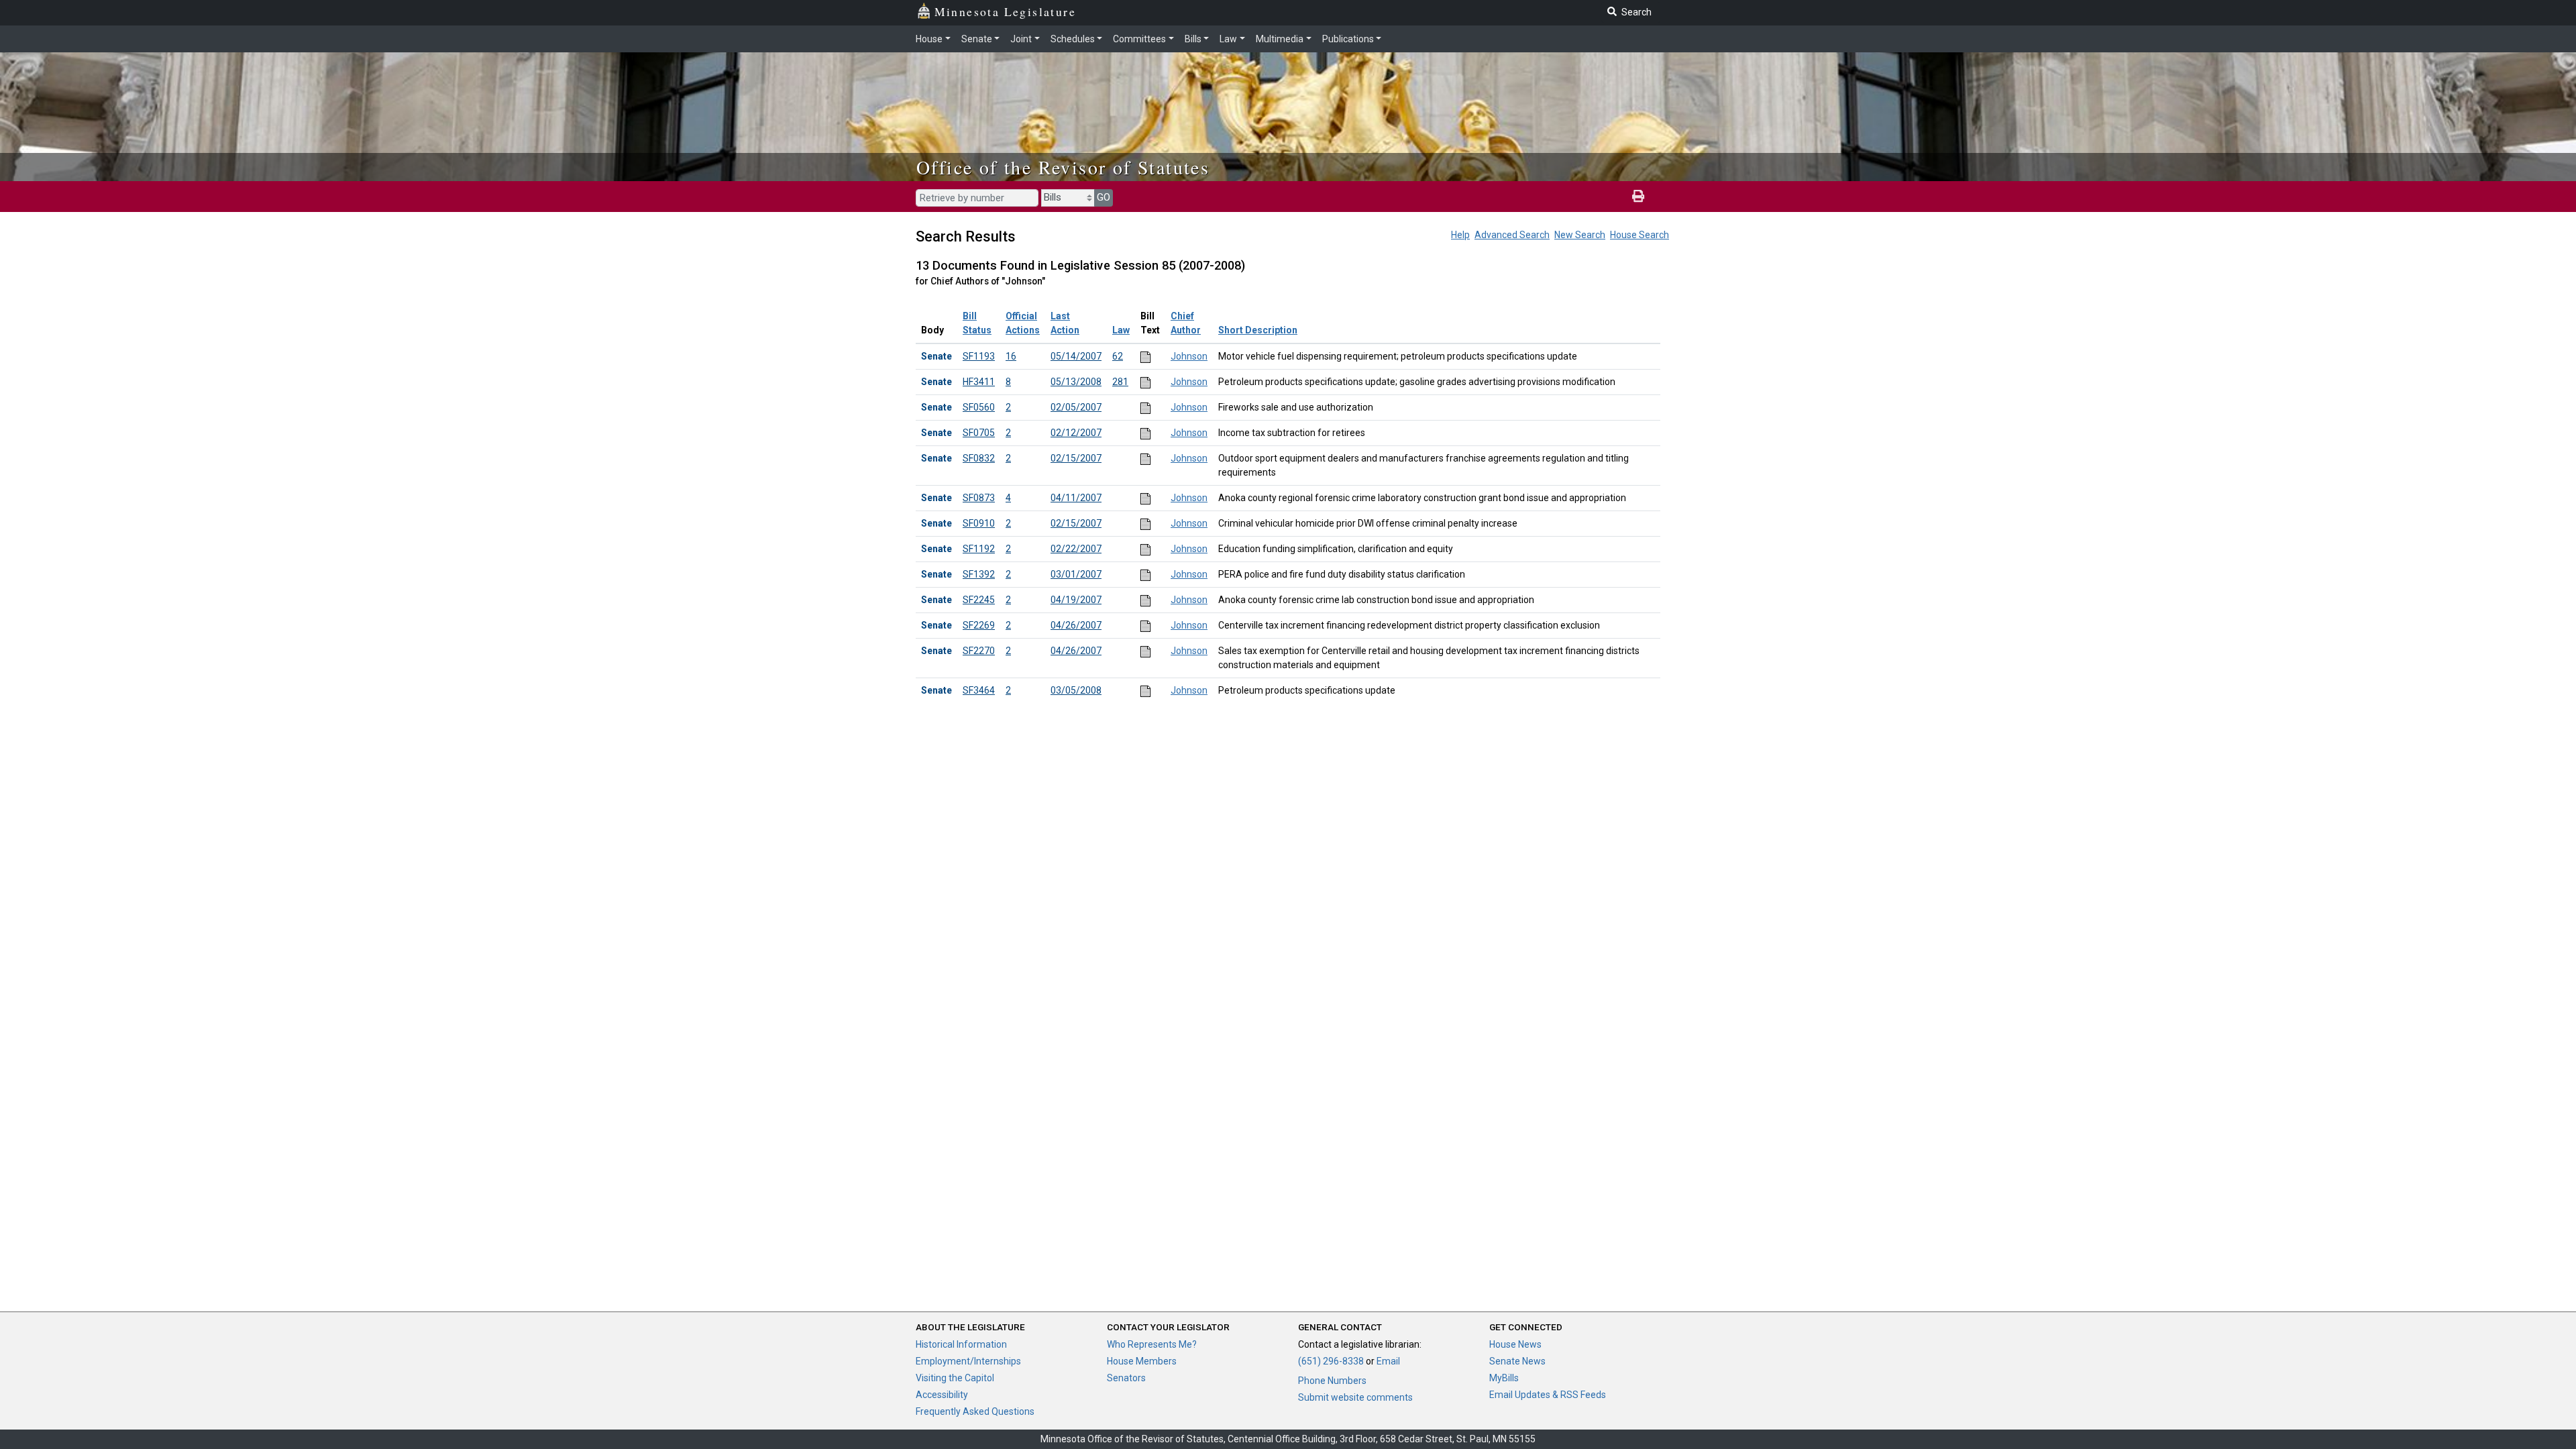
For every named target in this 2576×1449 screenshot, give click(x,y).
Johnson (1189, 356)
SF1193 (979, 356)
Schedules (1073, 39)
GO (1104, 197)
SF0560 (979, 407)
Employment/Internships (968, 1361)
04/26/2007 (1076, 625)
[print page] (1638, 197)
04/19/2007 (1076, 600)
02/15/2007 (1076, 458)
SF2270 (979, 651)
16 (1011, 356)
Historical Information (961, 1344)
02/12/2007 (1076, 433)
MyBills (1504, 1378)
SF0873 (979, 498)
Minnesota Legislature (1005, 11)
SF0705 (979, 433)
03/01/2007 (1076, 574)
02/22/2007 (1076, 549)
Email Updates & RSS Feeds (1548, 1395)
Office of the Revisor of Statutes (1063, 167)
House (929, 39)
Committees (1139, 39)
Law (1228, 39)
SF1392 (979, 574)
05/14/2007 (1076, 356)
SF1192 (979, 549)
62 (1118, 356)
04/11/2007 (1076, 498)
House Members (1142, 1361)
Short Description (1258, 330)
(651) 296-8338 (1331, 1361)
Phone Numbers (1332, 1381)
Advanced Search (1512, 235)
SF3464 (979, 690)
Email (1388, 1361)
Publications (1348, 39)
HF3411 (979, 382)
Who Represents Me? (1152, 1344)
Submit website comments (1355, 1397)
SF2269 (979, 625)
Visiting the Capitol (955, 1378)
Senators (1126, 1378)
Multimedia (1280, 39)
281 (1120, 382)
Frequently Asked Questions (975, 1411)
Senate (977, 39)
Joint (1021, 39)
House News (1515, 1344)
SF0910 (979, 523)
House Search (1640, 235)
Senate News (1517, 1361)
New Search (1580, 235)
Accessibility (942, 1395)
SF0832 (979, 458)
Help (1460, 235)
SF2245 (979, 600)
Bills (1193, 39)
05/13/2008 (1076, 382)
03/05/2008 (1076, 690)
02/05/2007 (1076, 407)
